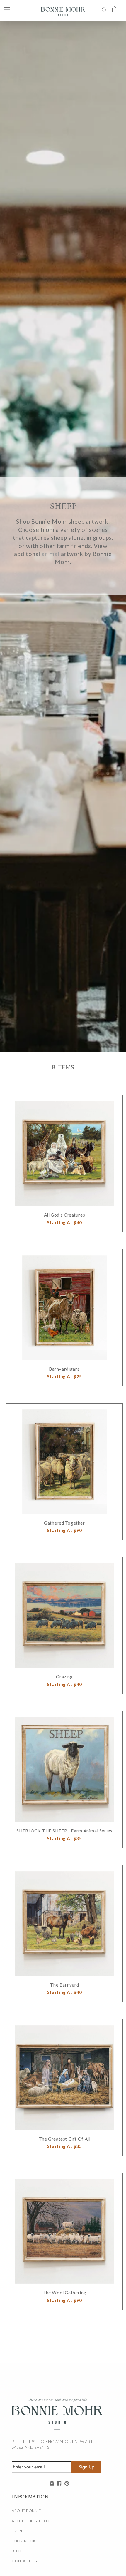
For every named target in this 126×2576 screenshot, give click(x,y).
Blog (17, 2551)
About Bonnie (26, 2511)
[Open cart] (115, 9)
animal (51, 554)
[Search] (104, 9)
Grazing (64, 1677)
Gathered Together (64, 1523)
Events (19, 2531)
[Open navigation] (7, 9)
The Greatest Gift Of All (65, 2139)
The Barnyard (64, 1985)
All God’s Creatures (65, 1215)
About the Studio (30, 2521)
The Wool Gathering (64, 2293)
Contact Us (24, 2561)
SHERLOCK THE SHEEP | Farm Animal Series (64, 1831)
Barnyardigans (64, 1369)
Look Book (24, 2541)
